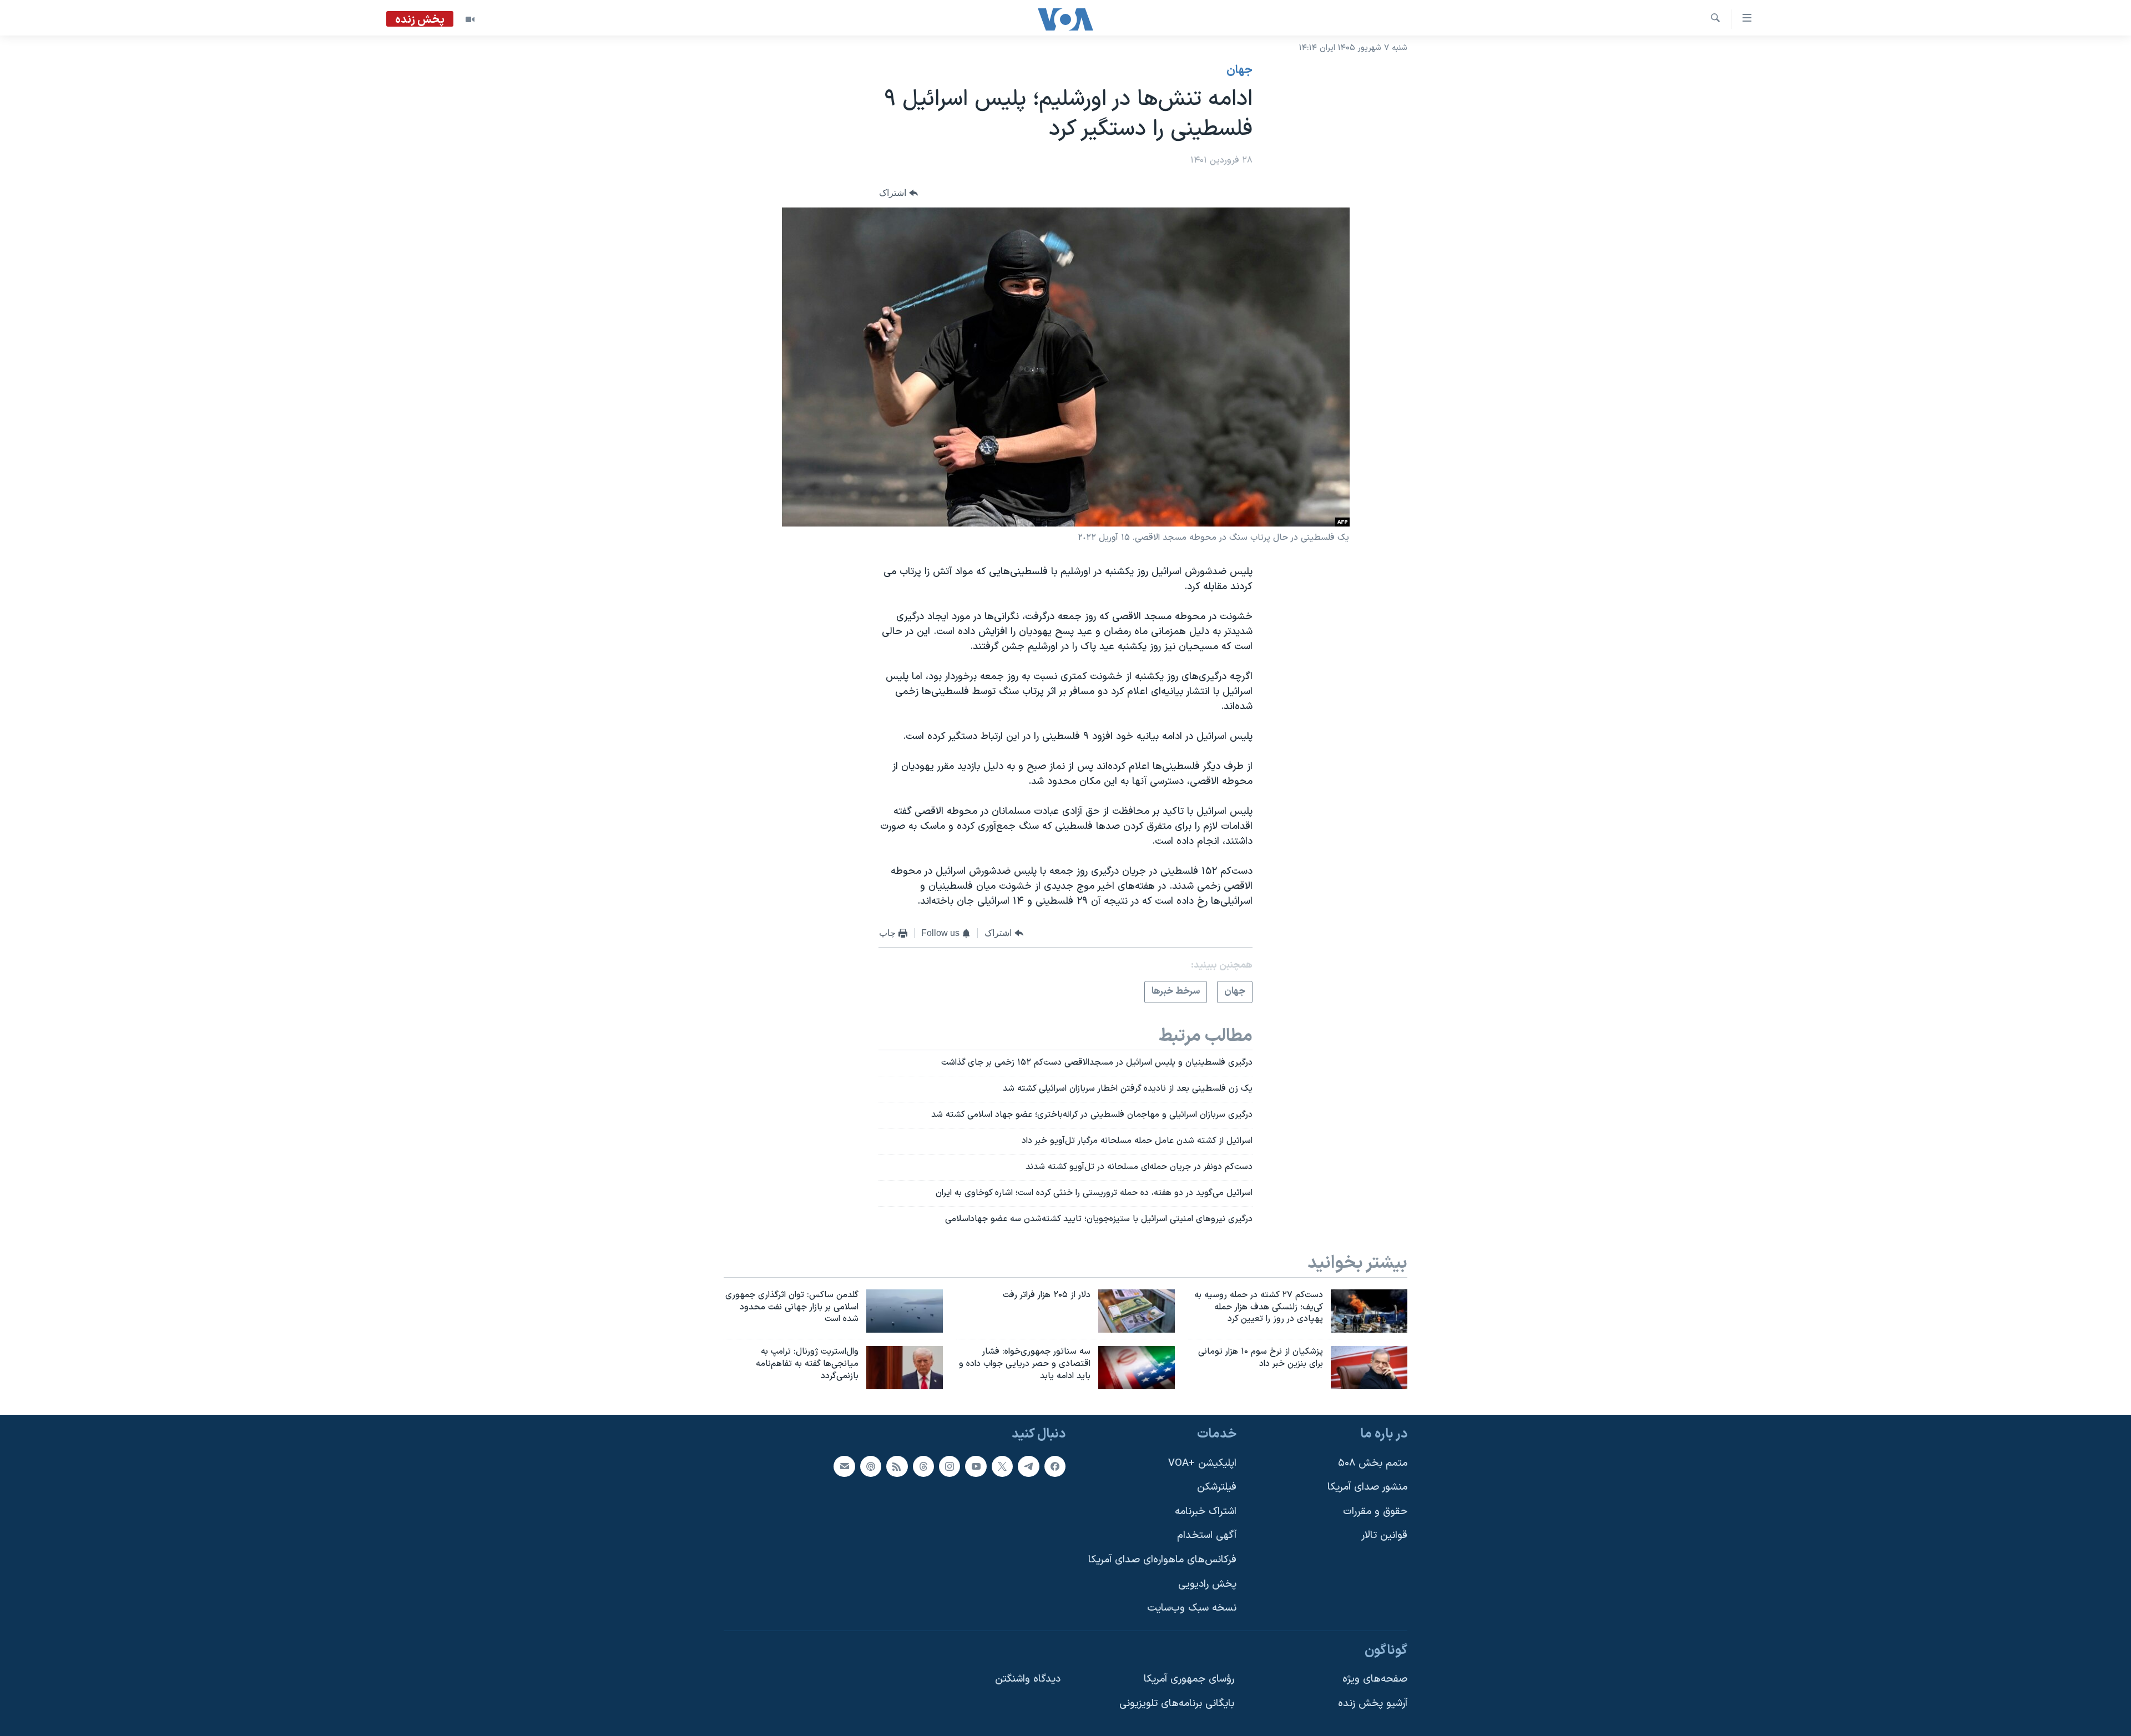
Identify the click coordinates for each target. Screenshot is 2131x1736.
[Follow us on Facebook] (1055, 1466)
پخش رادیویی (1207, 1584)
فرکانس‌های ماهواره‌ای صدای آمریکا (1162, 1560)
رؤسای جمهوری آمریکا (1189, 1680)
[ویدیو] (470, 19)
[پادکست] (871, 1466)
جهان (1239, 70)
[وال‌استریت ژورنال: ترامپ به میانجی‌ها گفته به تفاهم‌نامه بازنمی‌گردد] (905, 1368)
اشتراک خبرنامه (1206, 1512)
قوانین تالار (1384, 1536)
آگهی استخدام (1207, 1536)
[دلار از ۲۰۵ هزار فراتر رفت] (1137, 1311)
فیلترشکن (1217, 1487)
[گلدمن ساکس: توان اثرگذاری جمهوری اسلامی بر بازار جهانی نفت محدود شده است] (905, 1311)
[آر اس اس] (897, 1466)
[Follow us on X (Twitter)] (1002, 1466)
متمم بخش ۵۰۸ (1373, 1463)
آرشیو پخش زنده (1373, 1704)
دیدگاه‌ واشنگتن (1028, 1680)
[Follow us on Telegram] (1028, 1466)
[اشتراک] (844, 1466)
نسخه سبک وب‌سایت (1192, 1608)
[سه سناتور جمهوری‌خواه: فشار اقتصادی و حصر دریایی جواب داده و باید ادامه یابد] (1137, 1368)
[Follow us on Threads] (923, 1466)
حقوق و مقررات (1375, 1512)
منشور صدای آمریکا (1367, 1487)
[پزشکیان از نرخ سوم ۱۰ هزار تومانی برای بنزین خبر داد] (1369, 1368)
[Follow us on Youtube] (976, 1466)
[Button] (898, 193)
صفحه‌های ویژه (1375, 1680)
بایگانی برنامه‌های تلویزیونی (1177, 1704)
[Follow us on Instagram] (950, 1466)
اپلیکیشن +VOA (1202, 1463)
